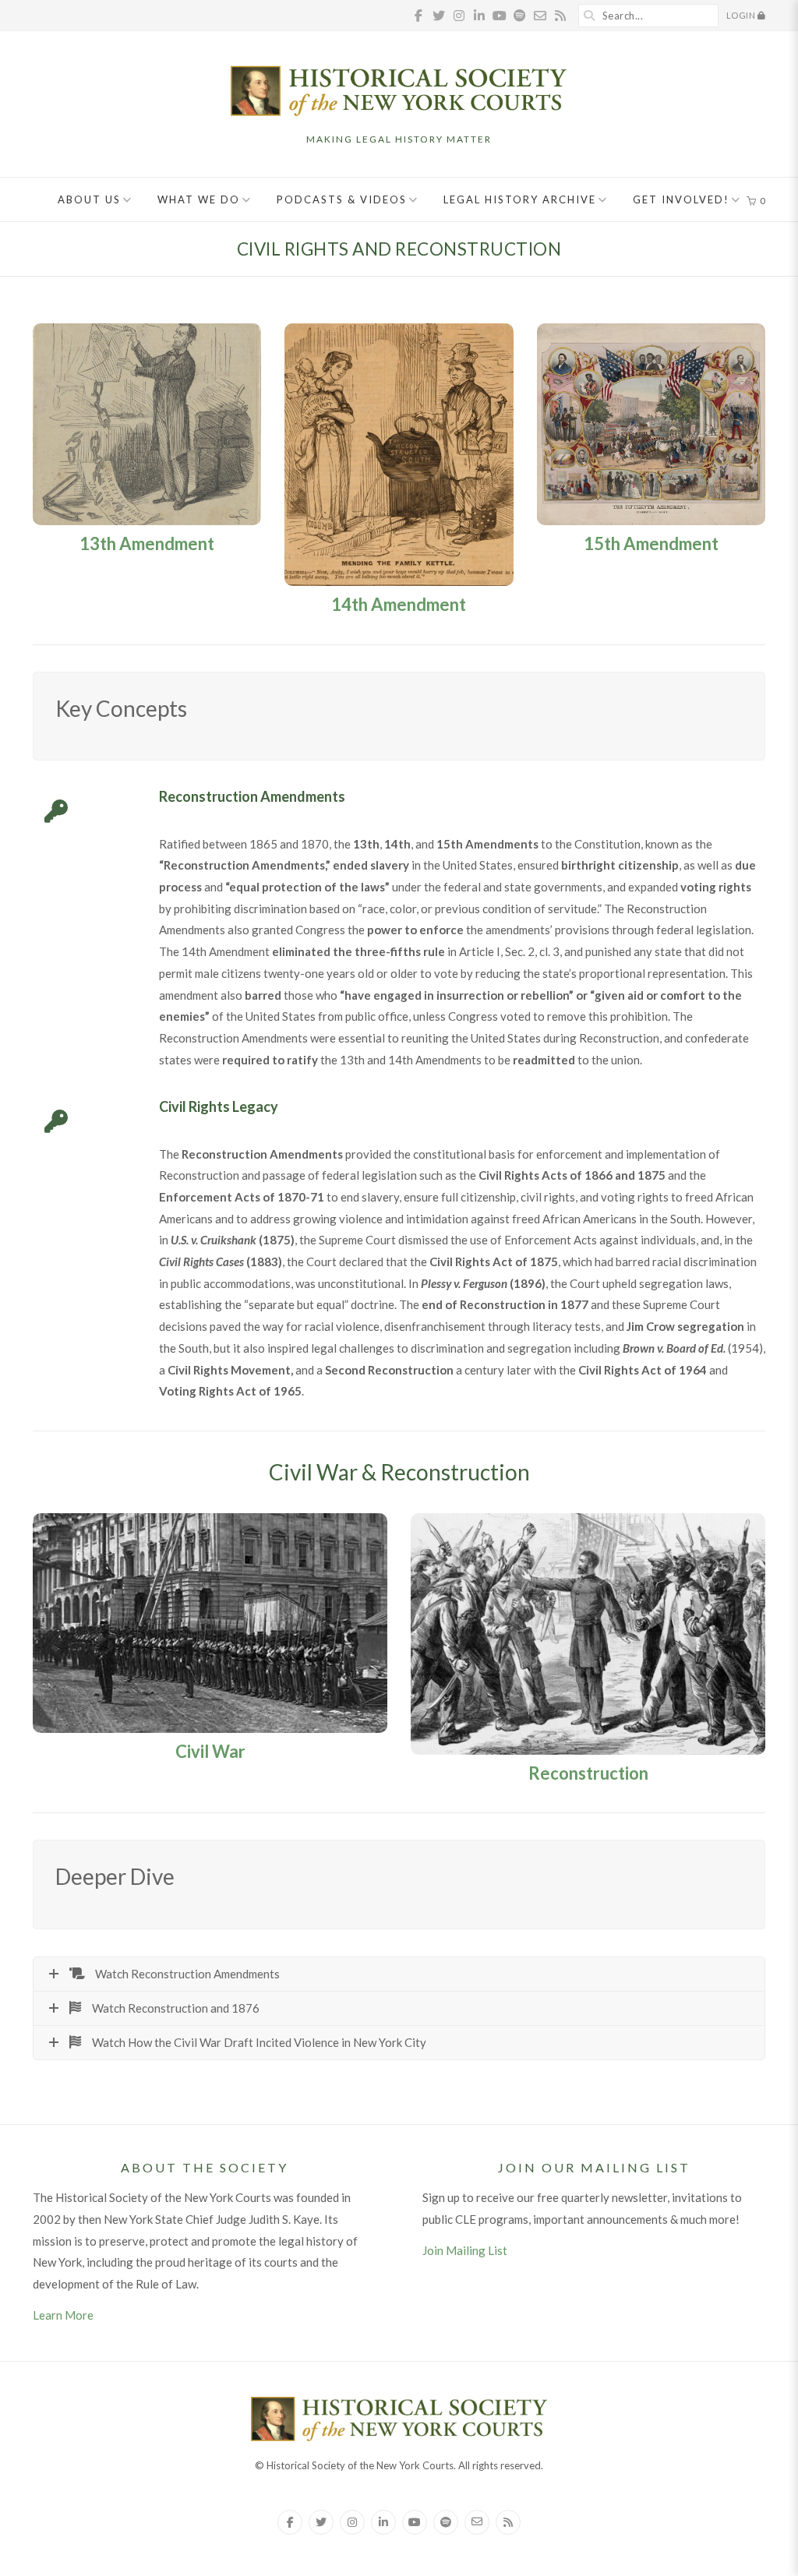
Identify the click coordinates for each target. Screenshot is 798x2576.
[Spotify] (446, 2522)
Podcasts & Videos (342, 199)
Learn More (63, 2315)
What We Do (199, 199)
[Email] (477, 2522)
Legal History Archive (520, 199)
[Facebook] (290, 2522)
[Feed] (508, 2522)
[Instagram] (352, 2522)
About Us (89, 199)
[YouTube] (415, 2522)
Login (742, 15)
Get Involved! (681, 199)
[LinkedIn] (383, 2522)
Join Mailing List (465, 2250)
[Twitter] (321, 2522)
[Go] (590, 16)
